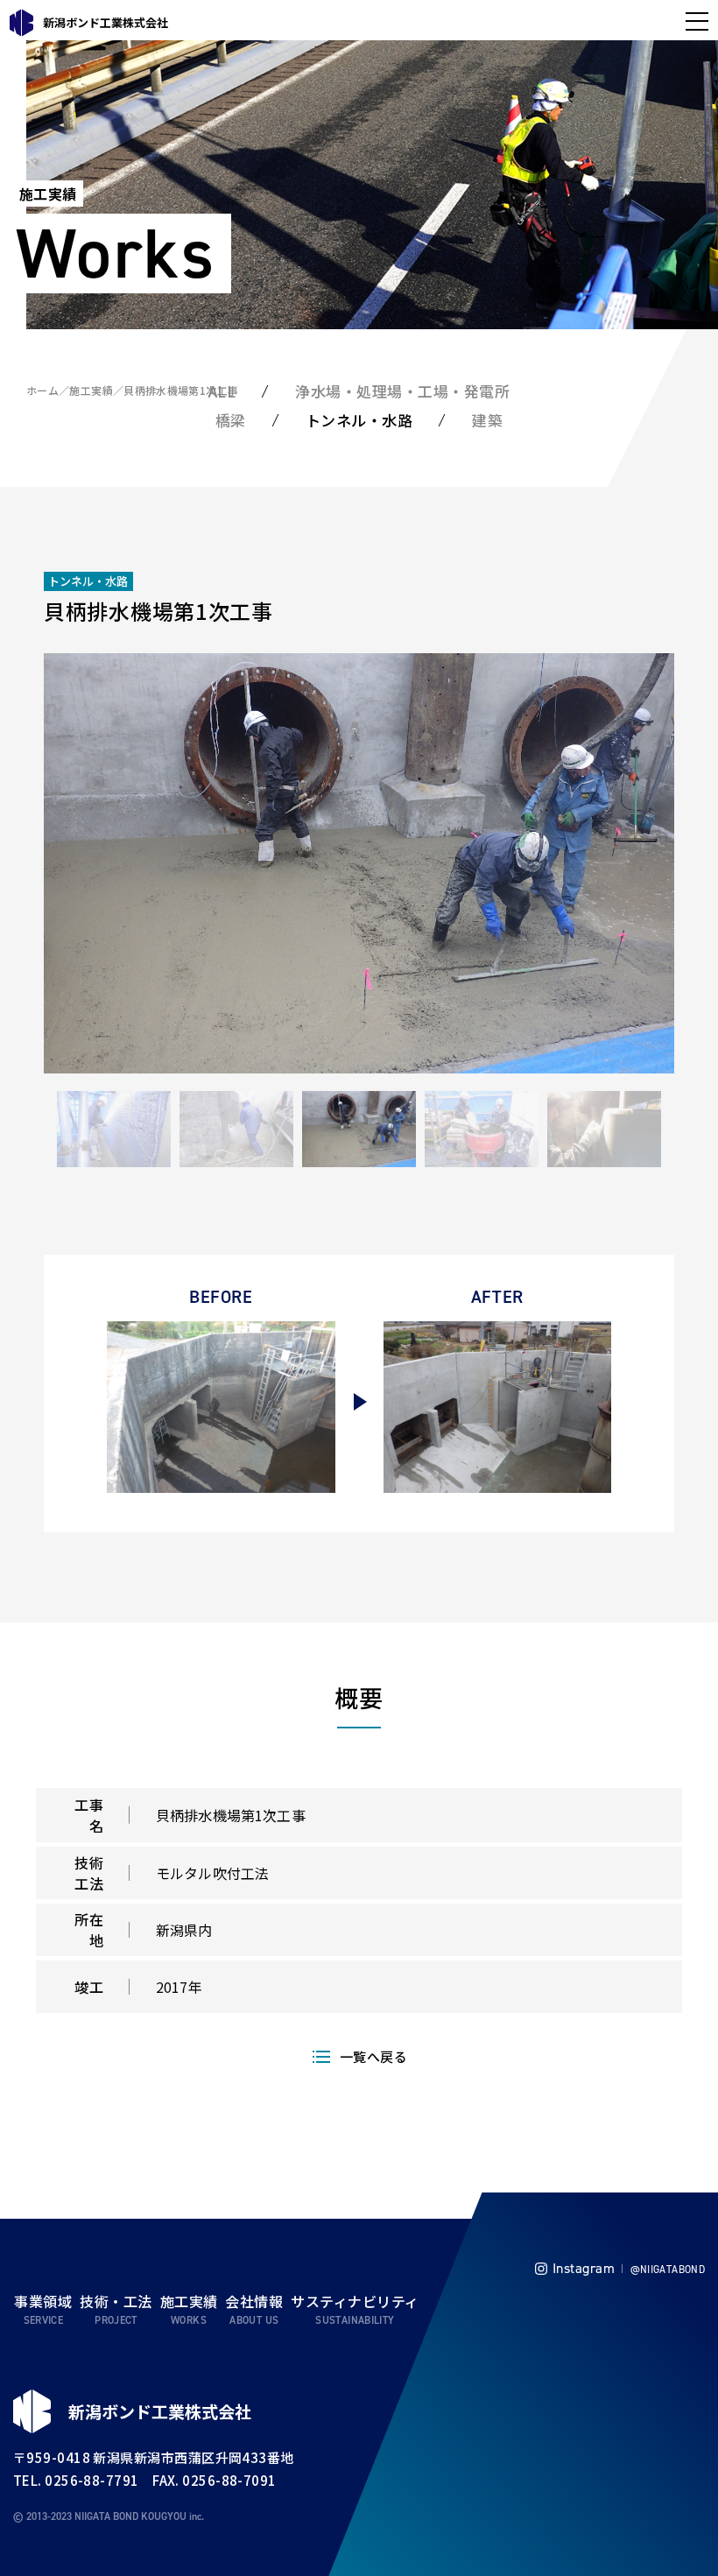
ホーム (42, 390)
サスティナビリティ (355, 2301)
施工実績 (91, 390)
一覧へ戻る (373, 2056)
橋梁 (231, 420)
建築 (487, 420)
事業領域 (43, 2301)
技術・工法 (116, 2301)
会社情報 (254, 2301)
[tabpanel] (359, 863)
